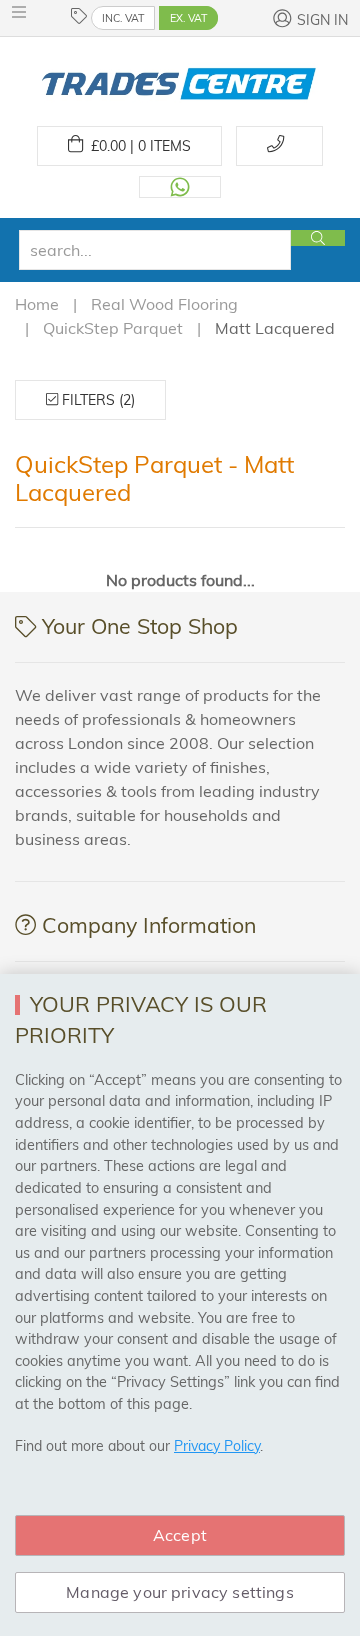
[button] (24, 12)
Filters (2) (96, 400)
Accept (180, 1535)
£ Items (137, 146)
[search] (155, 250)
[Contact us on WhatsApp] (180, 187)
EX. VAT (188, 18)
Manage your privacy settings (179, 1592)
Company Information (149, 925)
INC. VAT (123, 18)
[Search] (318, 238)
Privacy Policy (217, 1446)
